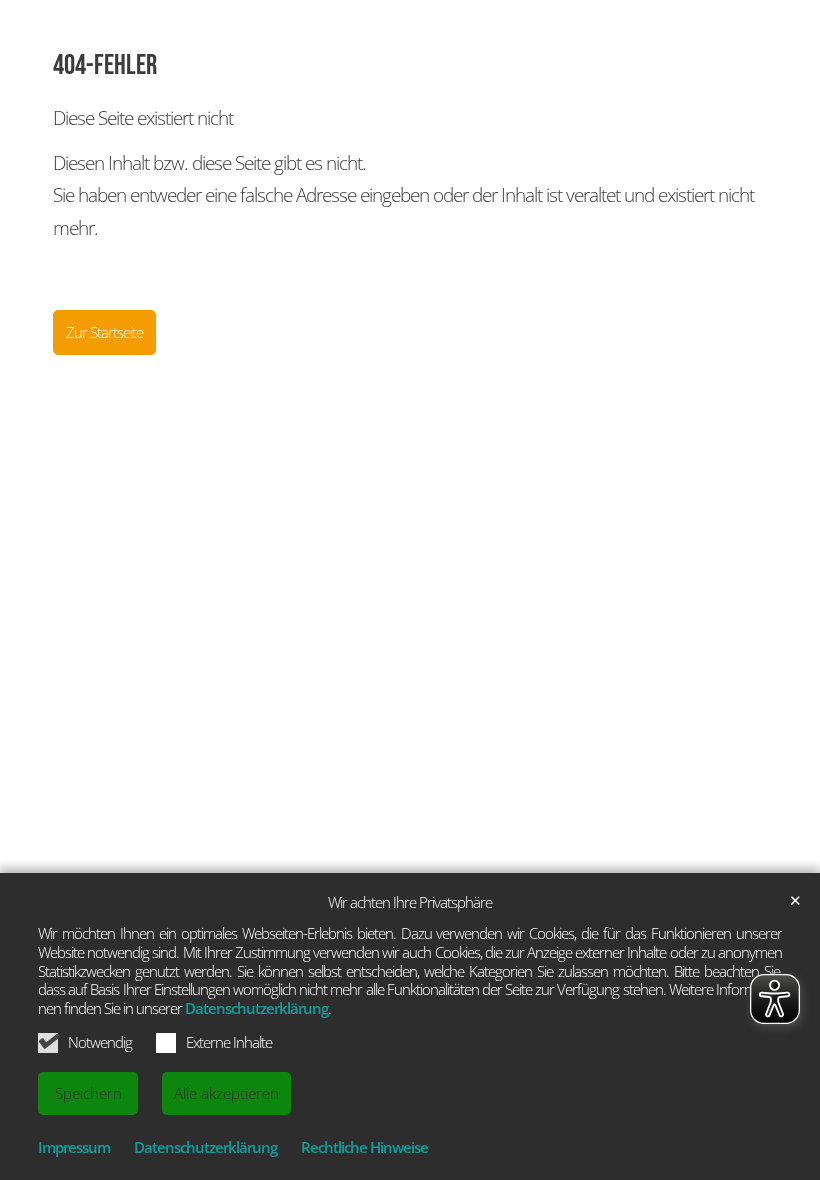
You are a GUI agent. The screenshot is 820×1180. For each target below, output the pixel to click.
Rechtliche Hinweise (364, 1147)
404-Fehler (105, 65)
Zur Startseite (104, 332)
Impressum (74, 1147)
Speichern (88, 1093)
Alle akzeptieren (226, 1093)
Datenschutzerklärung (256, 1008)
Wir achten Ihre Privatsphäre (410, 902)
